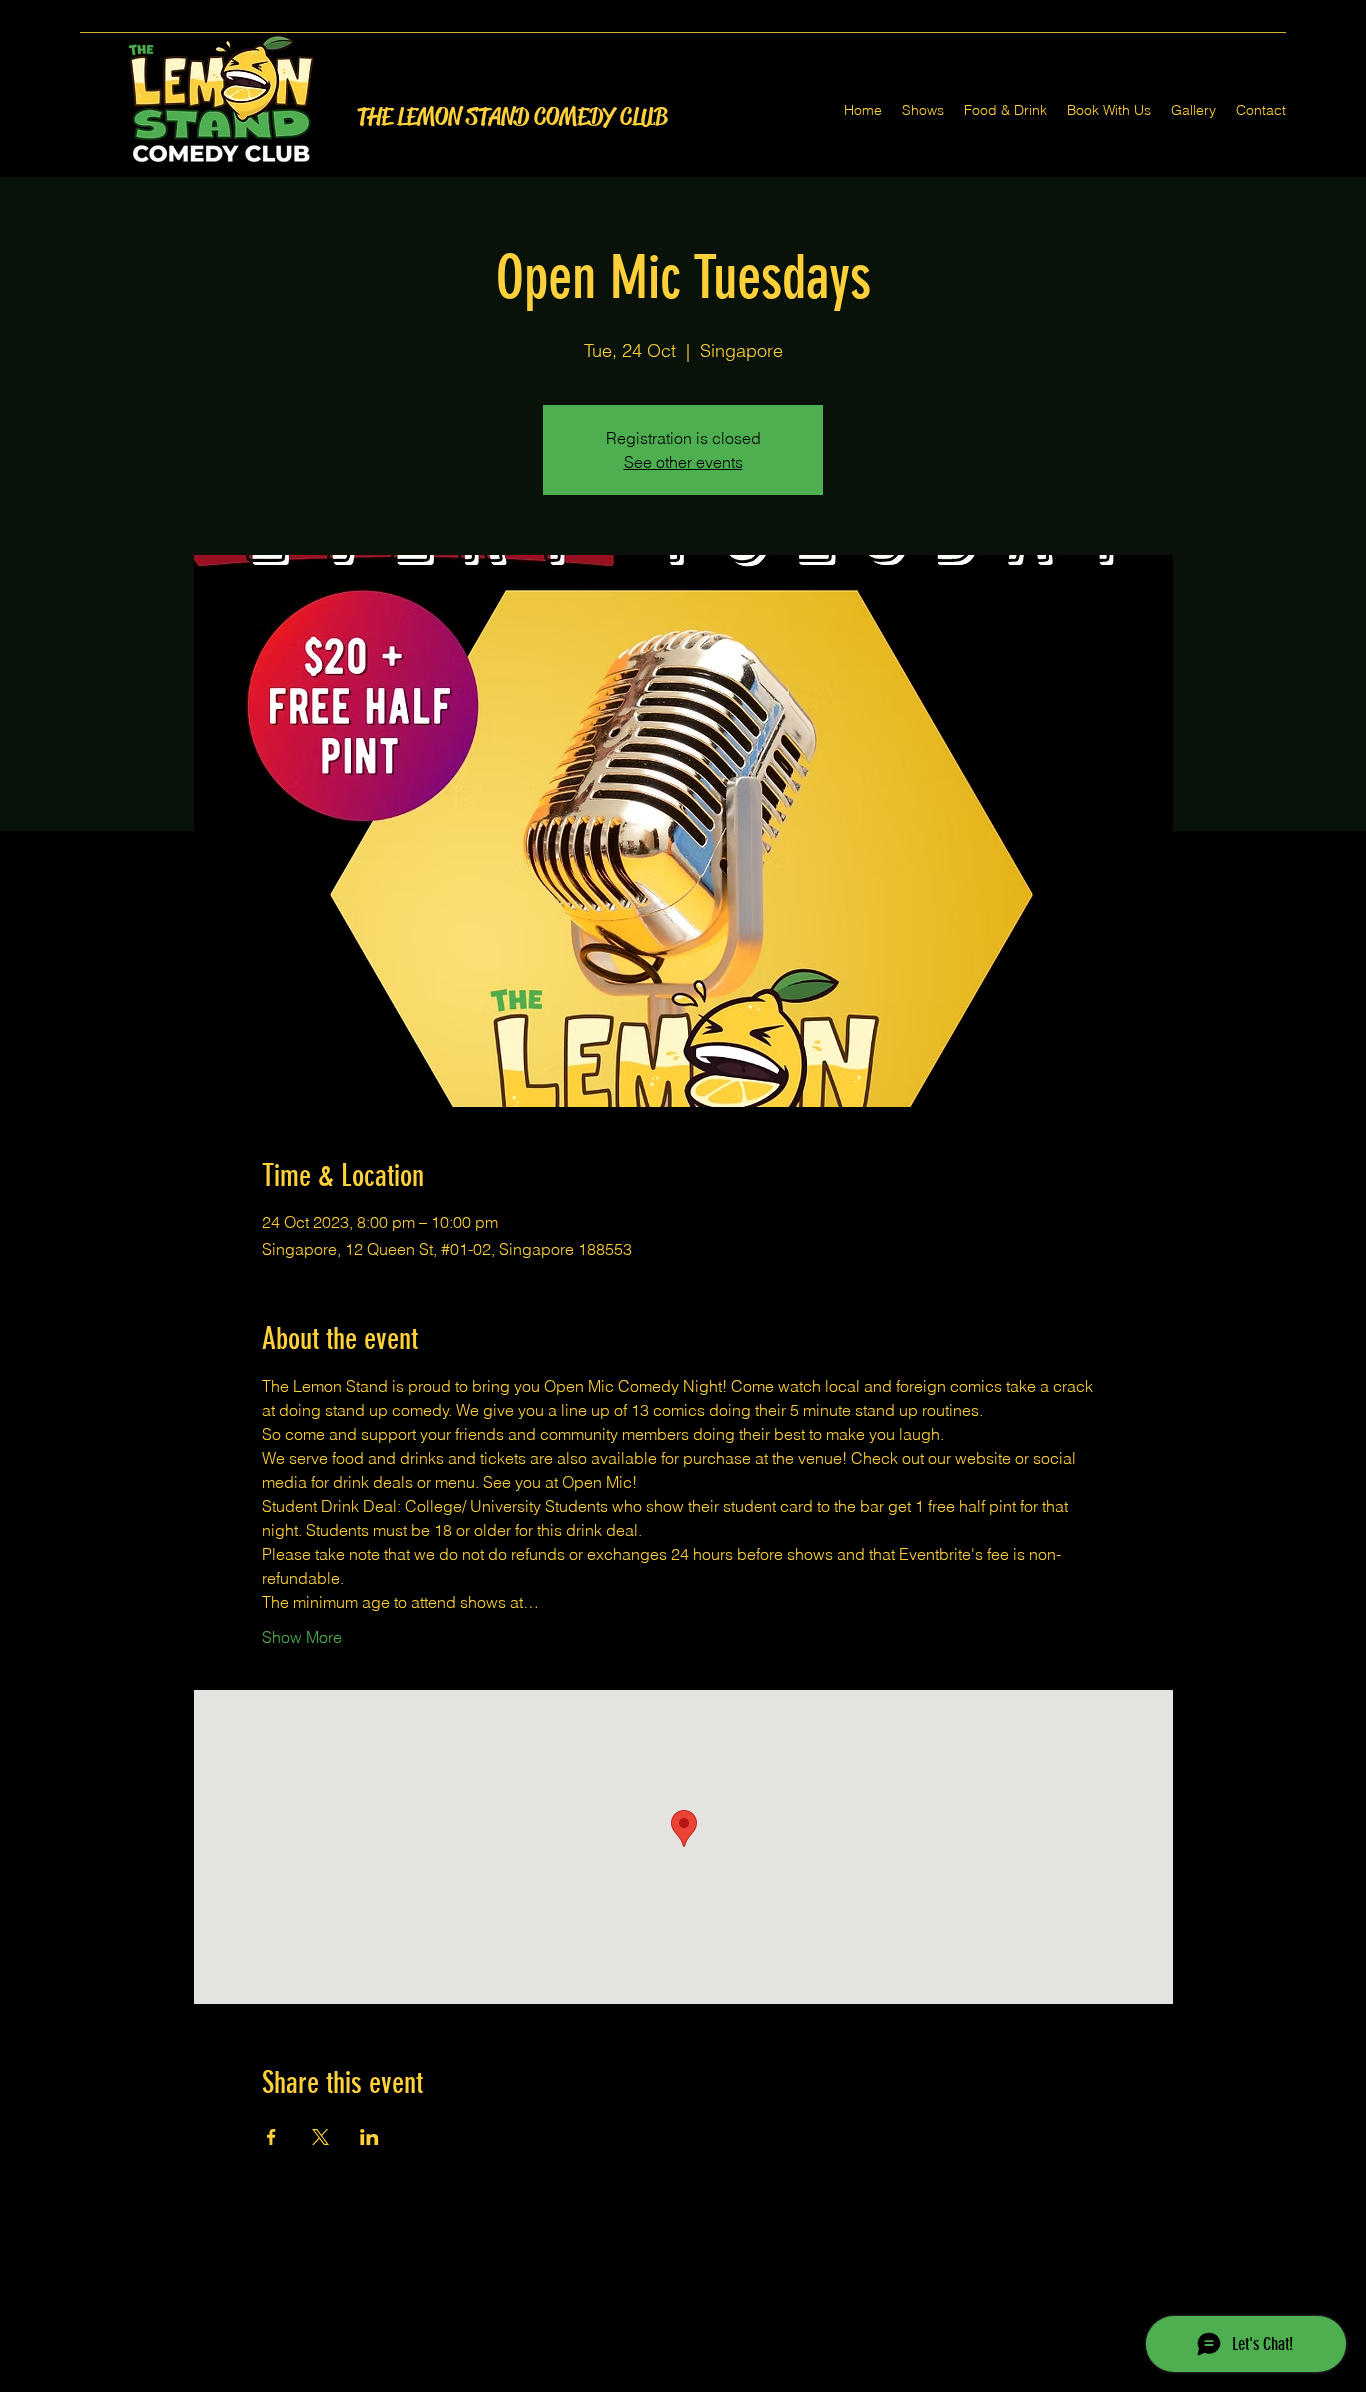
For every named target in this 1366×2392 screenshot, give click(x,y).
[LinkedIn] (713, 2380)
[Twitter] (683, 2380)
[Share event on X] (320, 2137)
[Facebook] (653, 2380)
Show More (302, 1637)
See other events (683, 462)
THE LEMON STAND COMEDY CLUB (512, 117)
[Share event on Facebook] (271, 2137)
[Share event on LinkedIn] (369, 2137)
